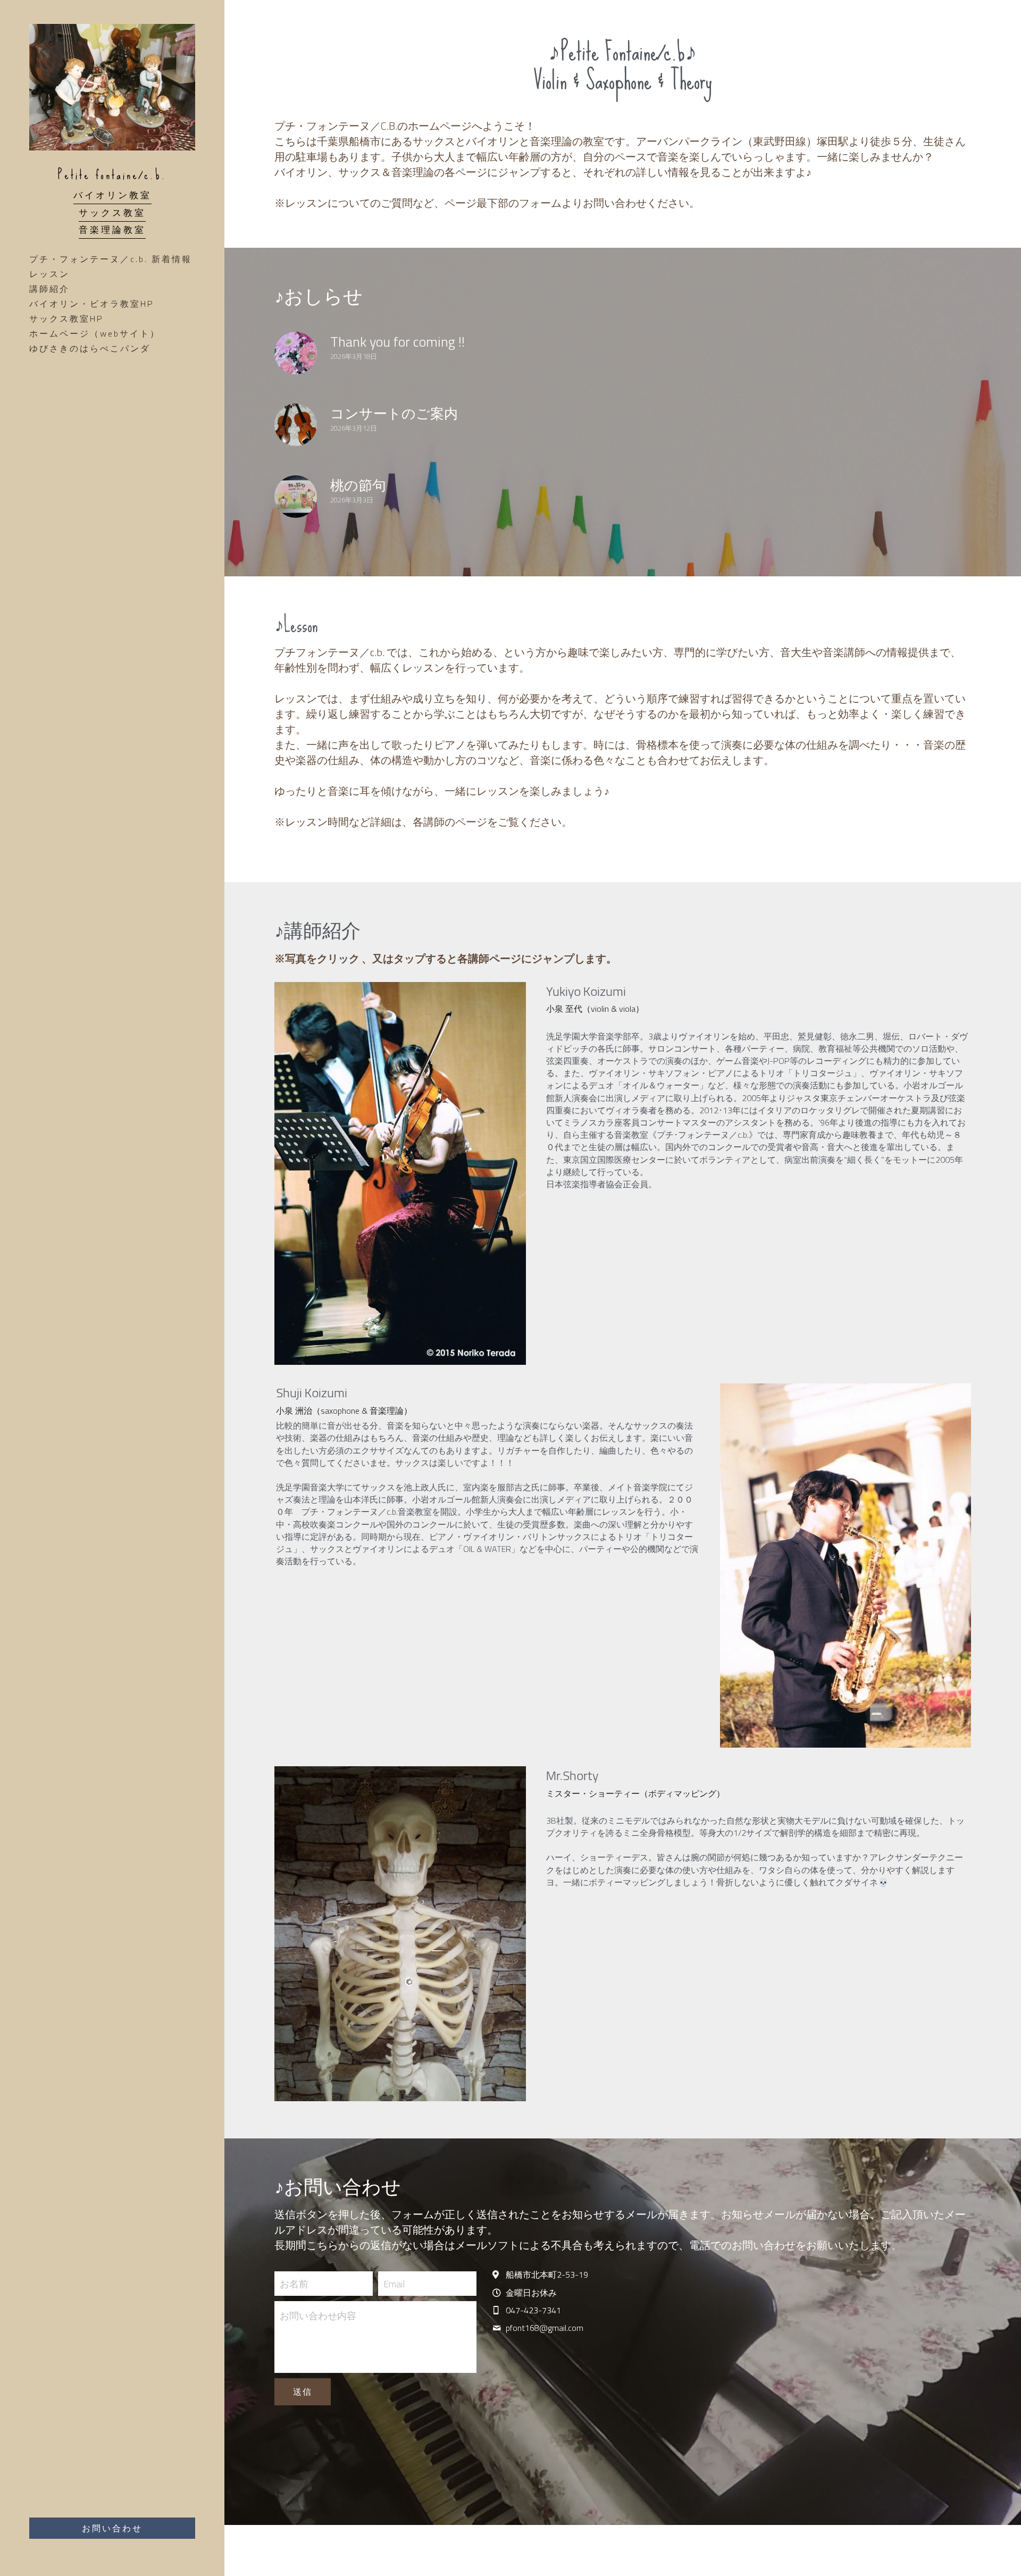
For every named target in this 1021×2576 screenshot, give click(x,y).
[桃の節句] (296, 497)
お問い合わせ (112, 2528)
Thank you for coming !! (397, 342)
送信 (303, 2445)
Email (394, 2337)
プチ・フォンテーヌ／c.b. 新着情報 (111, 259)
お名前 (294, 2337)
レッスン (49, 274)
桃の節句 (358, 485)
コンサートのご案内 (394, 413)
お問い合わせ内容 (318, 2369)
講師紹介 (49, 289)
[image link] (400, 1226)
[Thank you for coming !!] (296, 353)
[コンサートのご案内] (296, 425)
